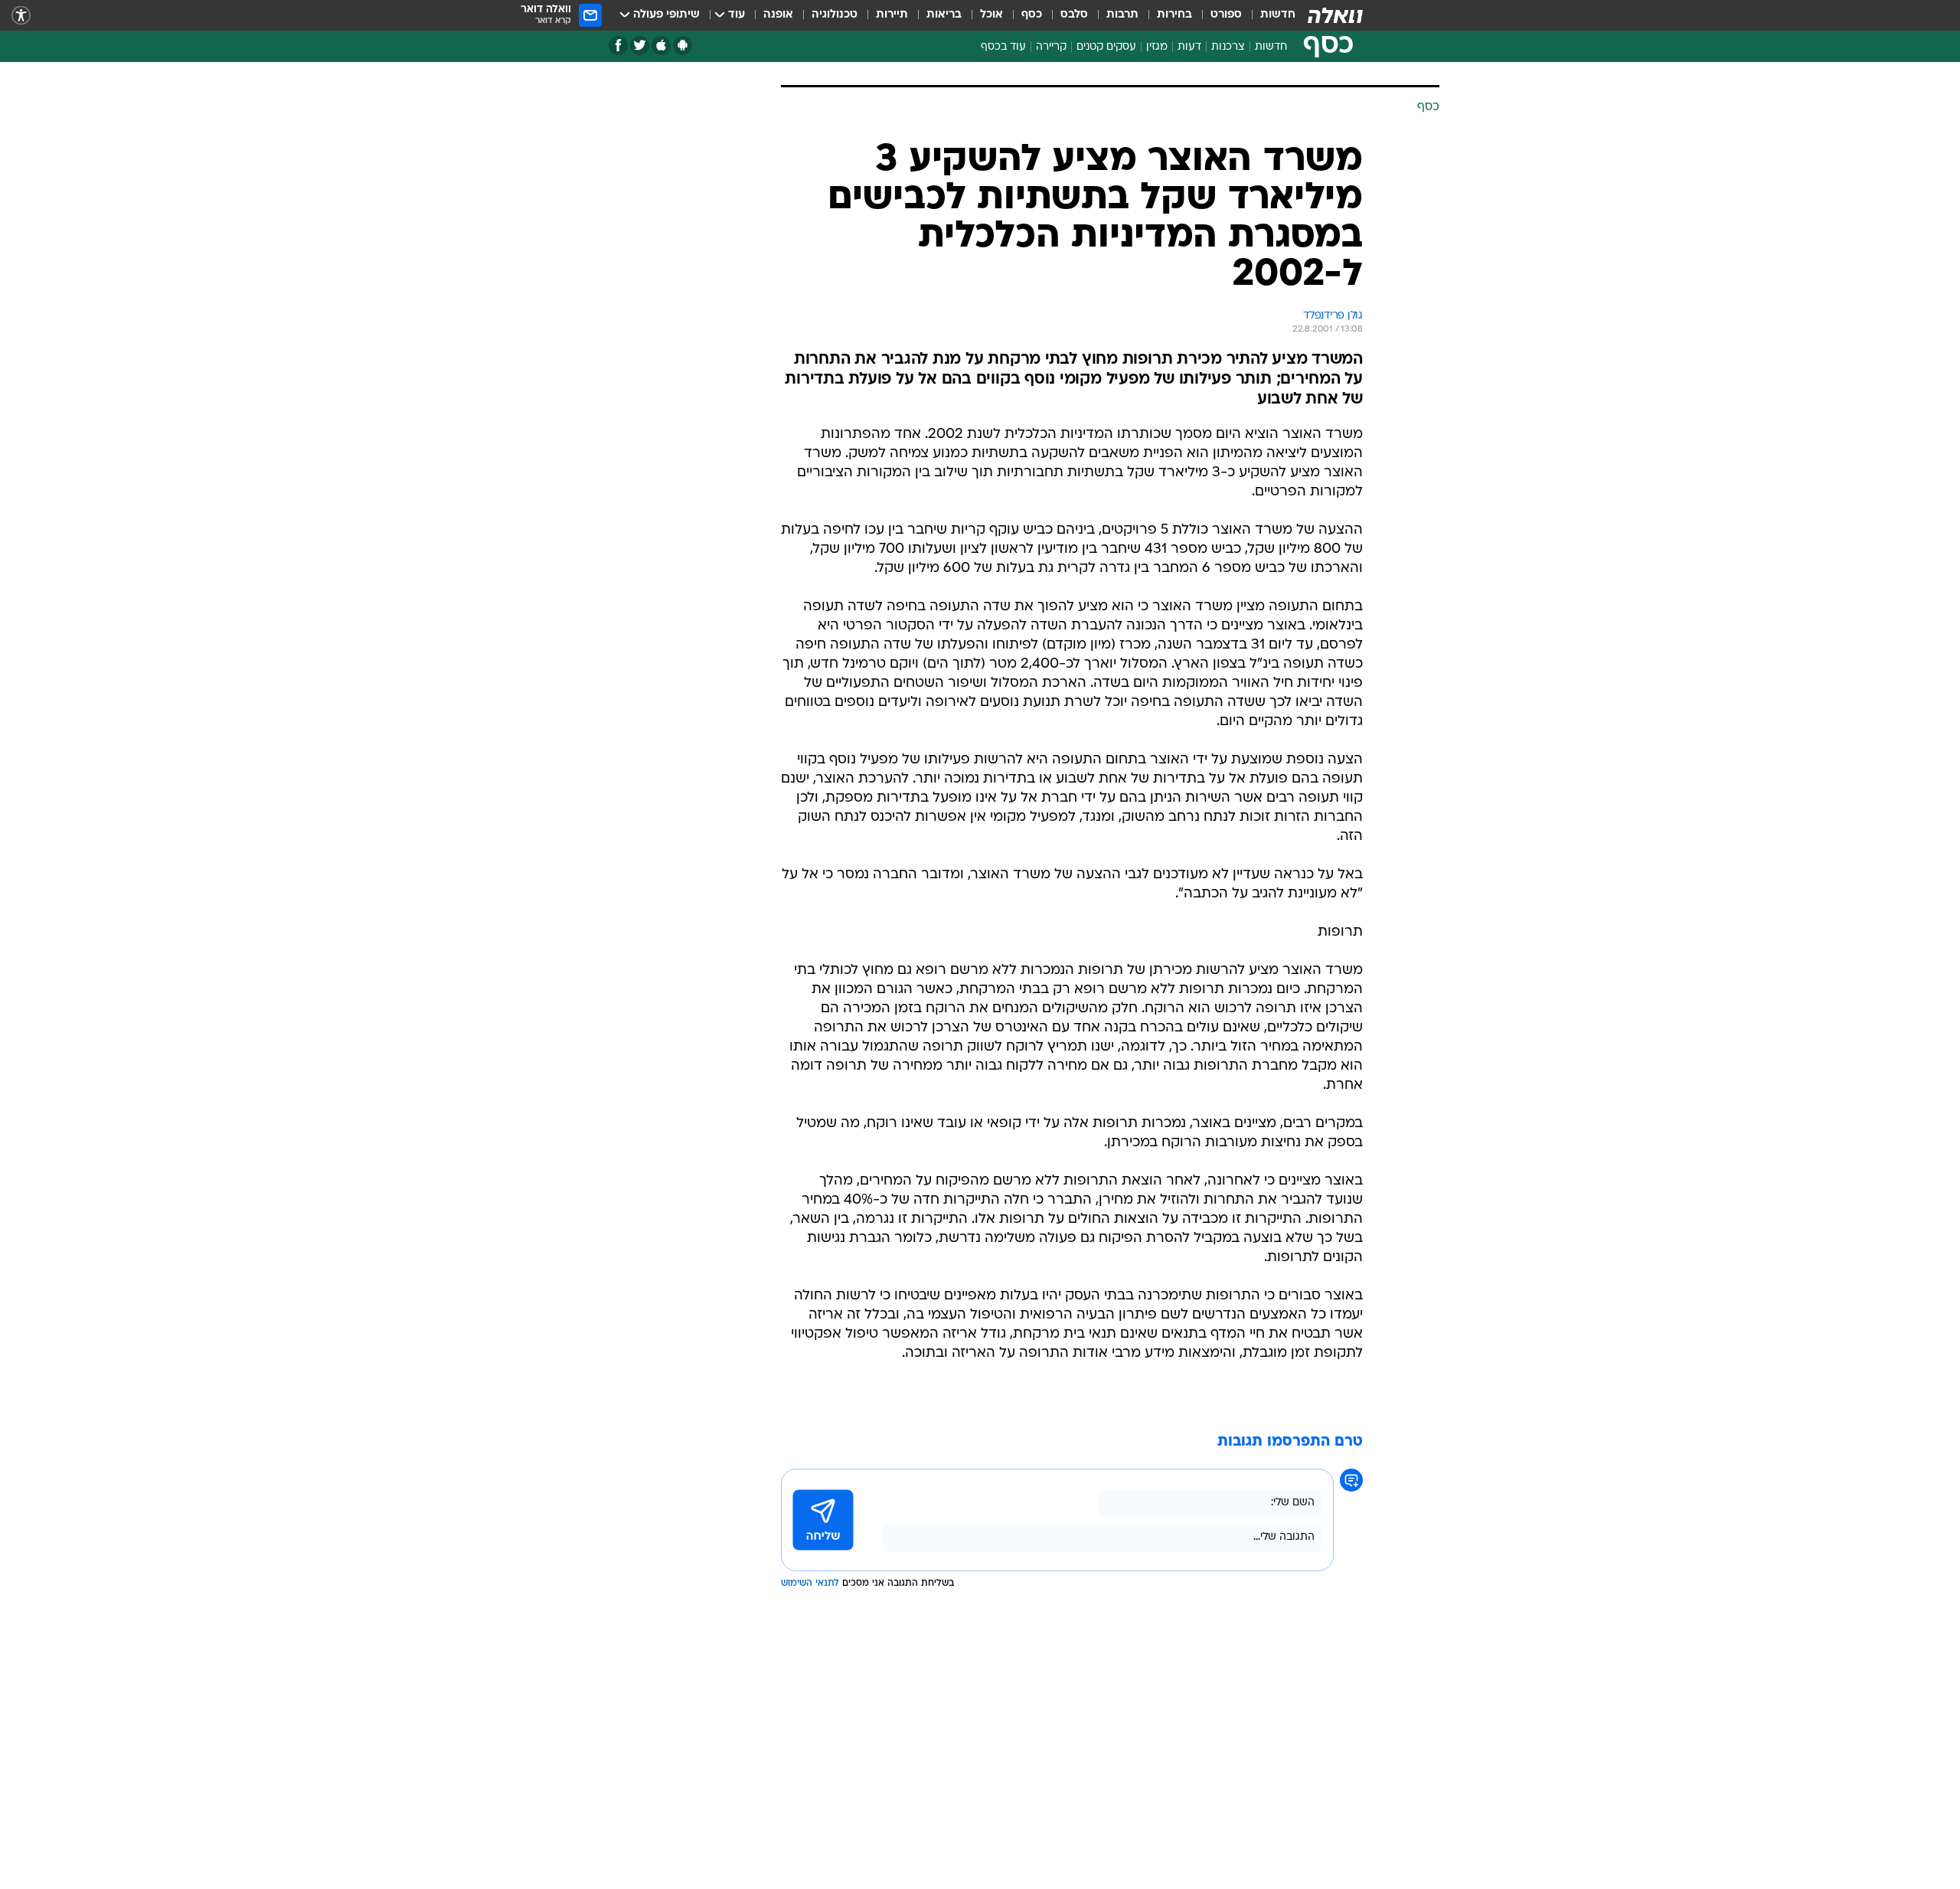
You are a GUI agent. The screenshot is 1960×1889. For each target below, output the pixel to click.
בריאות (944, 15)
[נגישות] (21, 16)
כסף (1032, 15)
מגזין (1157, 47)
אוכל (991, 15)
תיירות (892, 15)
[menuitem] (1269, 15)
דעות (1189, 47)
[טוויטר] (640, 46)
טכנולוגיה (835, 15)
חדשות (1278, 15)
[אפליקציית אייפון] (661, 46)
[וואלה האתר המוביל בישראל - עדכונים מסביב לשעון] (1335, 15)
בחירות (1174, 15)
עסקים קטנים (1106, 47)
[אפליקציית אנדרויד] (683, 46)
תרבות (1122, 15)
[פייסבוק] (618, 46)
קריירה (1051, 47)
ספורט (1226, 15)
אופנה (778, 15)
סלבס (1074, 15)
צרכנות (1228, 47)
